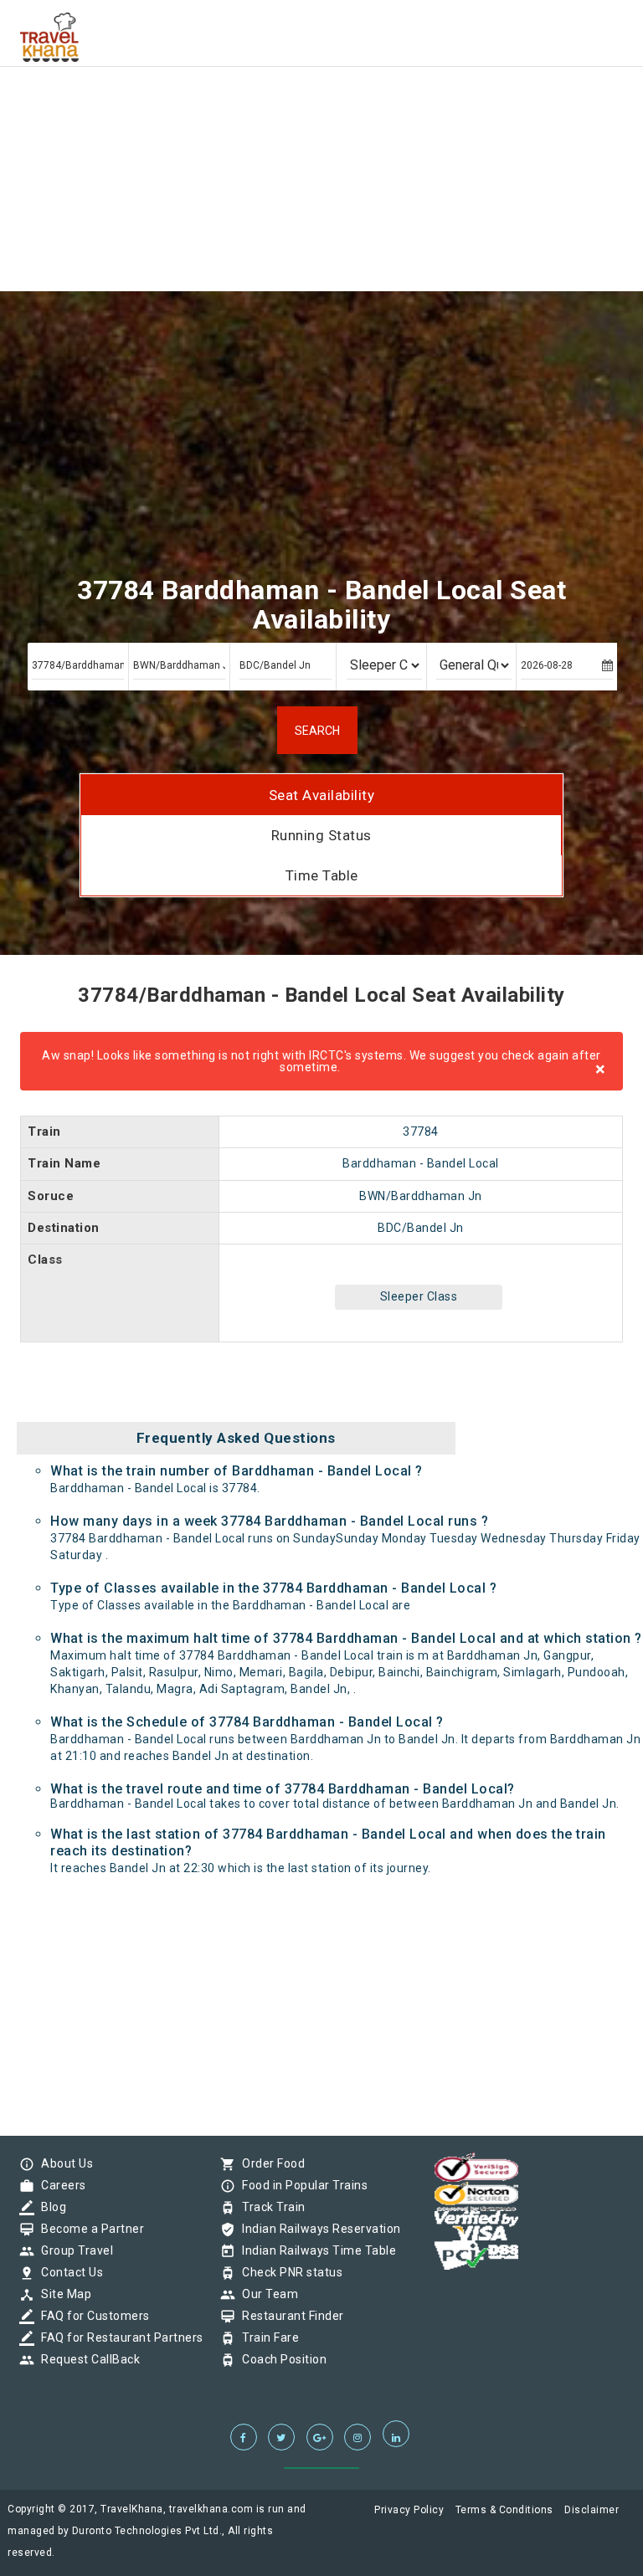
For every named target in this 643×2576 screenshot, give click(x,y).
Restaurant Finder (289, 2316)
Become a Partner (88, 2229)
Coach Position (280, 2359)
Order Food (269, 2163)
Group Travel (73, 2250)
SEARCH (317, 731)
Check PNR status (288, 2272)
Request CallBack (86, 2359)
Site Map (62, 2294)
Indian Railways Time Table (315, 2250)
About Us (63, 2163)
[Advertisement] (321, 117)
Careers (59, 2185)
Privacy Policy (409, 2510)
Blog (49, 2207)
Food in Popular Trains (301, 2185)
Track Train (270, 2207)
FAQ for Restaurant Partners (118, 2337)
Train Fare (266, 2337)
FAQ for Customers (91, 2316)
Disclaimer (592, 2510)
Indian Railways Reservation (317, 2229)
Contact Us (68, 2272)
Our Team (266, 2294)
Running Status (321, 835)
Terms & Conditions (504, 2510)
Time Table (322, 875)
